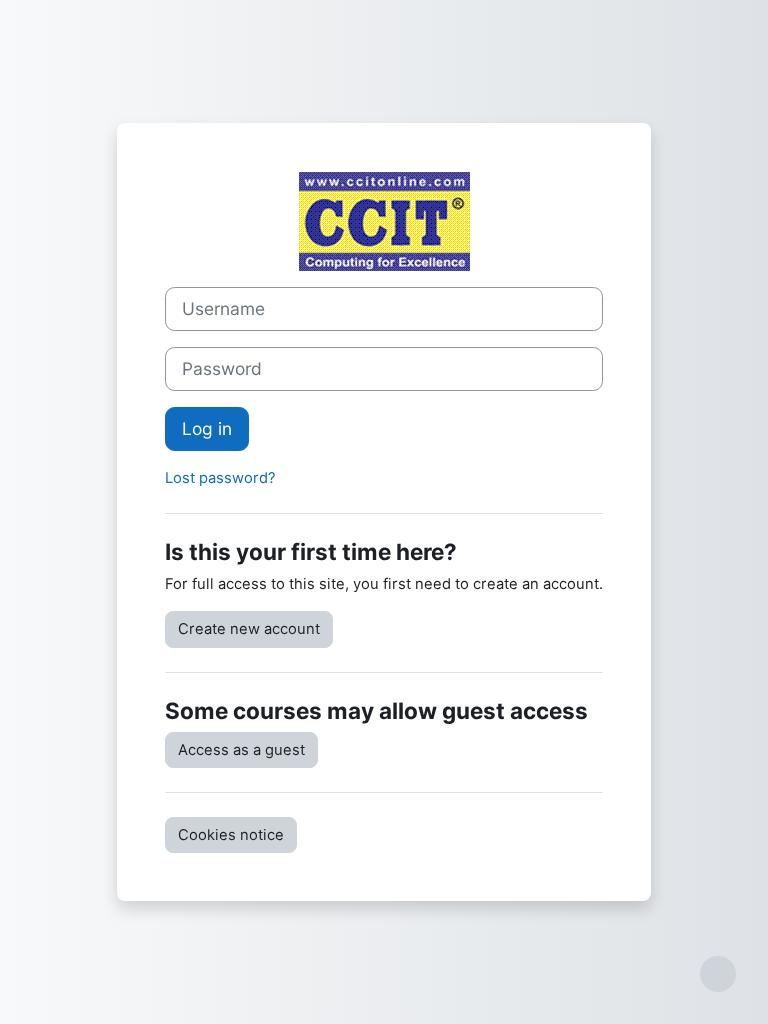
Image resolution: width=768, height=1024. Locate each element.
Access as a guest (241, 750)
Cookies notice (231, 835)
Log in (207, 428)
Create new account (249, 629)
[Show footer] (718, 974)
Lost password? (220, 478)
